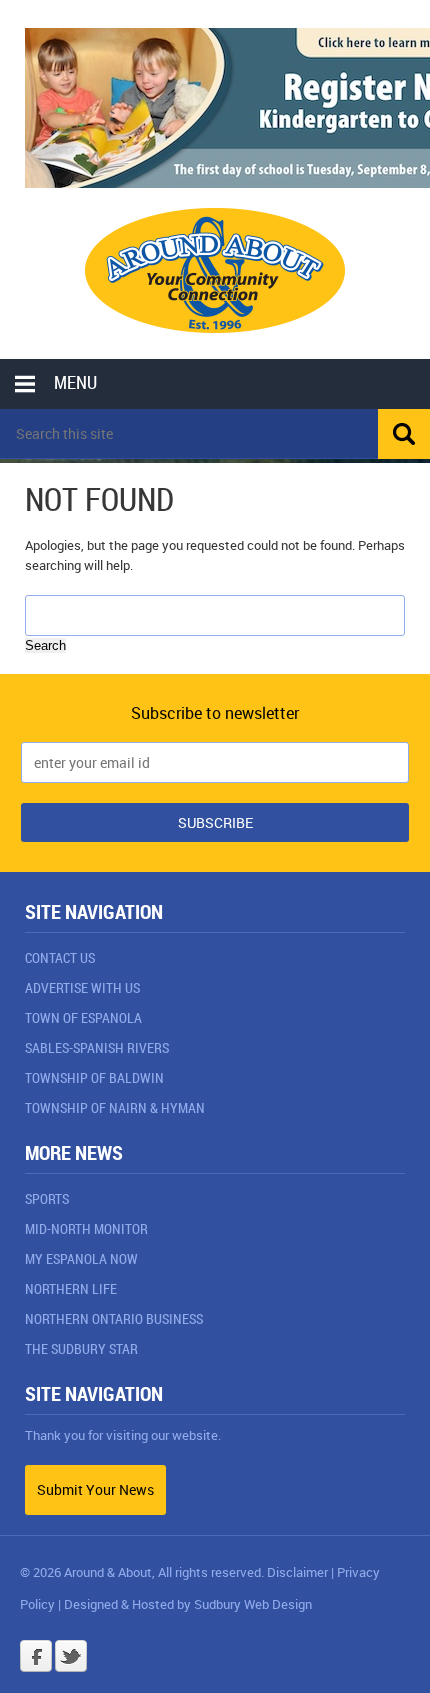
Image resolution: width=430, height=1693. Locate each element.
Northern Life (71, 1288)
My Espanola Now (81, 1258)
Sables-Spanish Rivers (97, 1047)
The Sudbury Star (81, 1348)
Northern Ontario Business (114, 1318)
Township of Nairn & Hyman (115, 1107)
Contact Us (60, 957)
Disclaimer (297, 1572)
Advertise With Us (82, 987)
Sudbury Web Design (253, 1604)
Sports (47, 1198)
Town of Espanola (83, 1017)
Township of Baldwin (94, 1077)
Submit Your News (95, 1489)
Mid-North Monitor (86, 1228)
